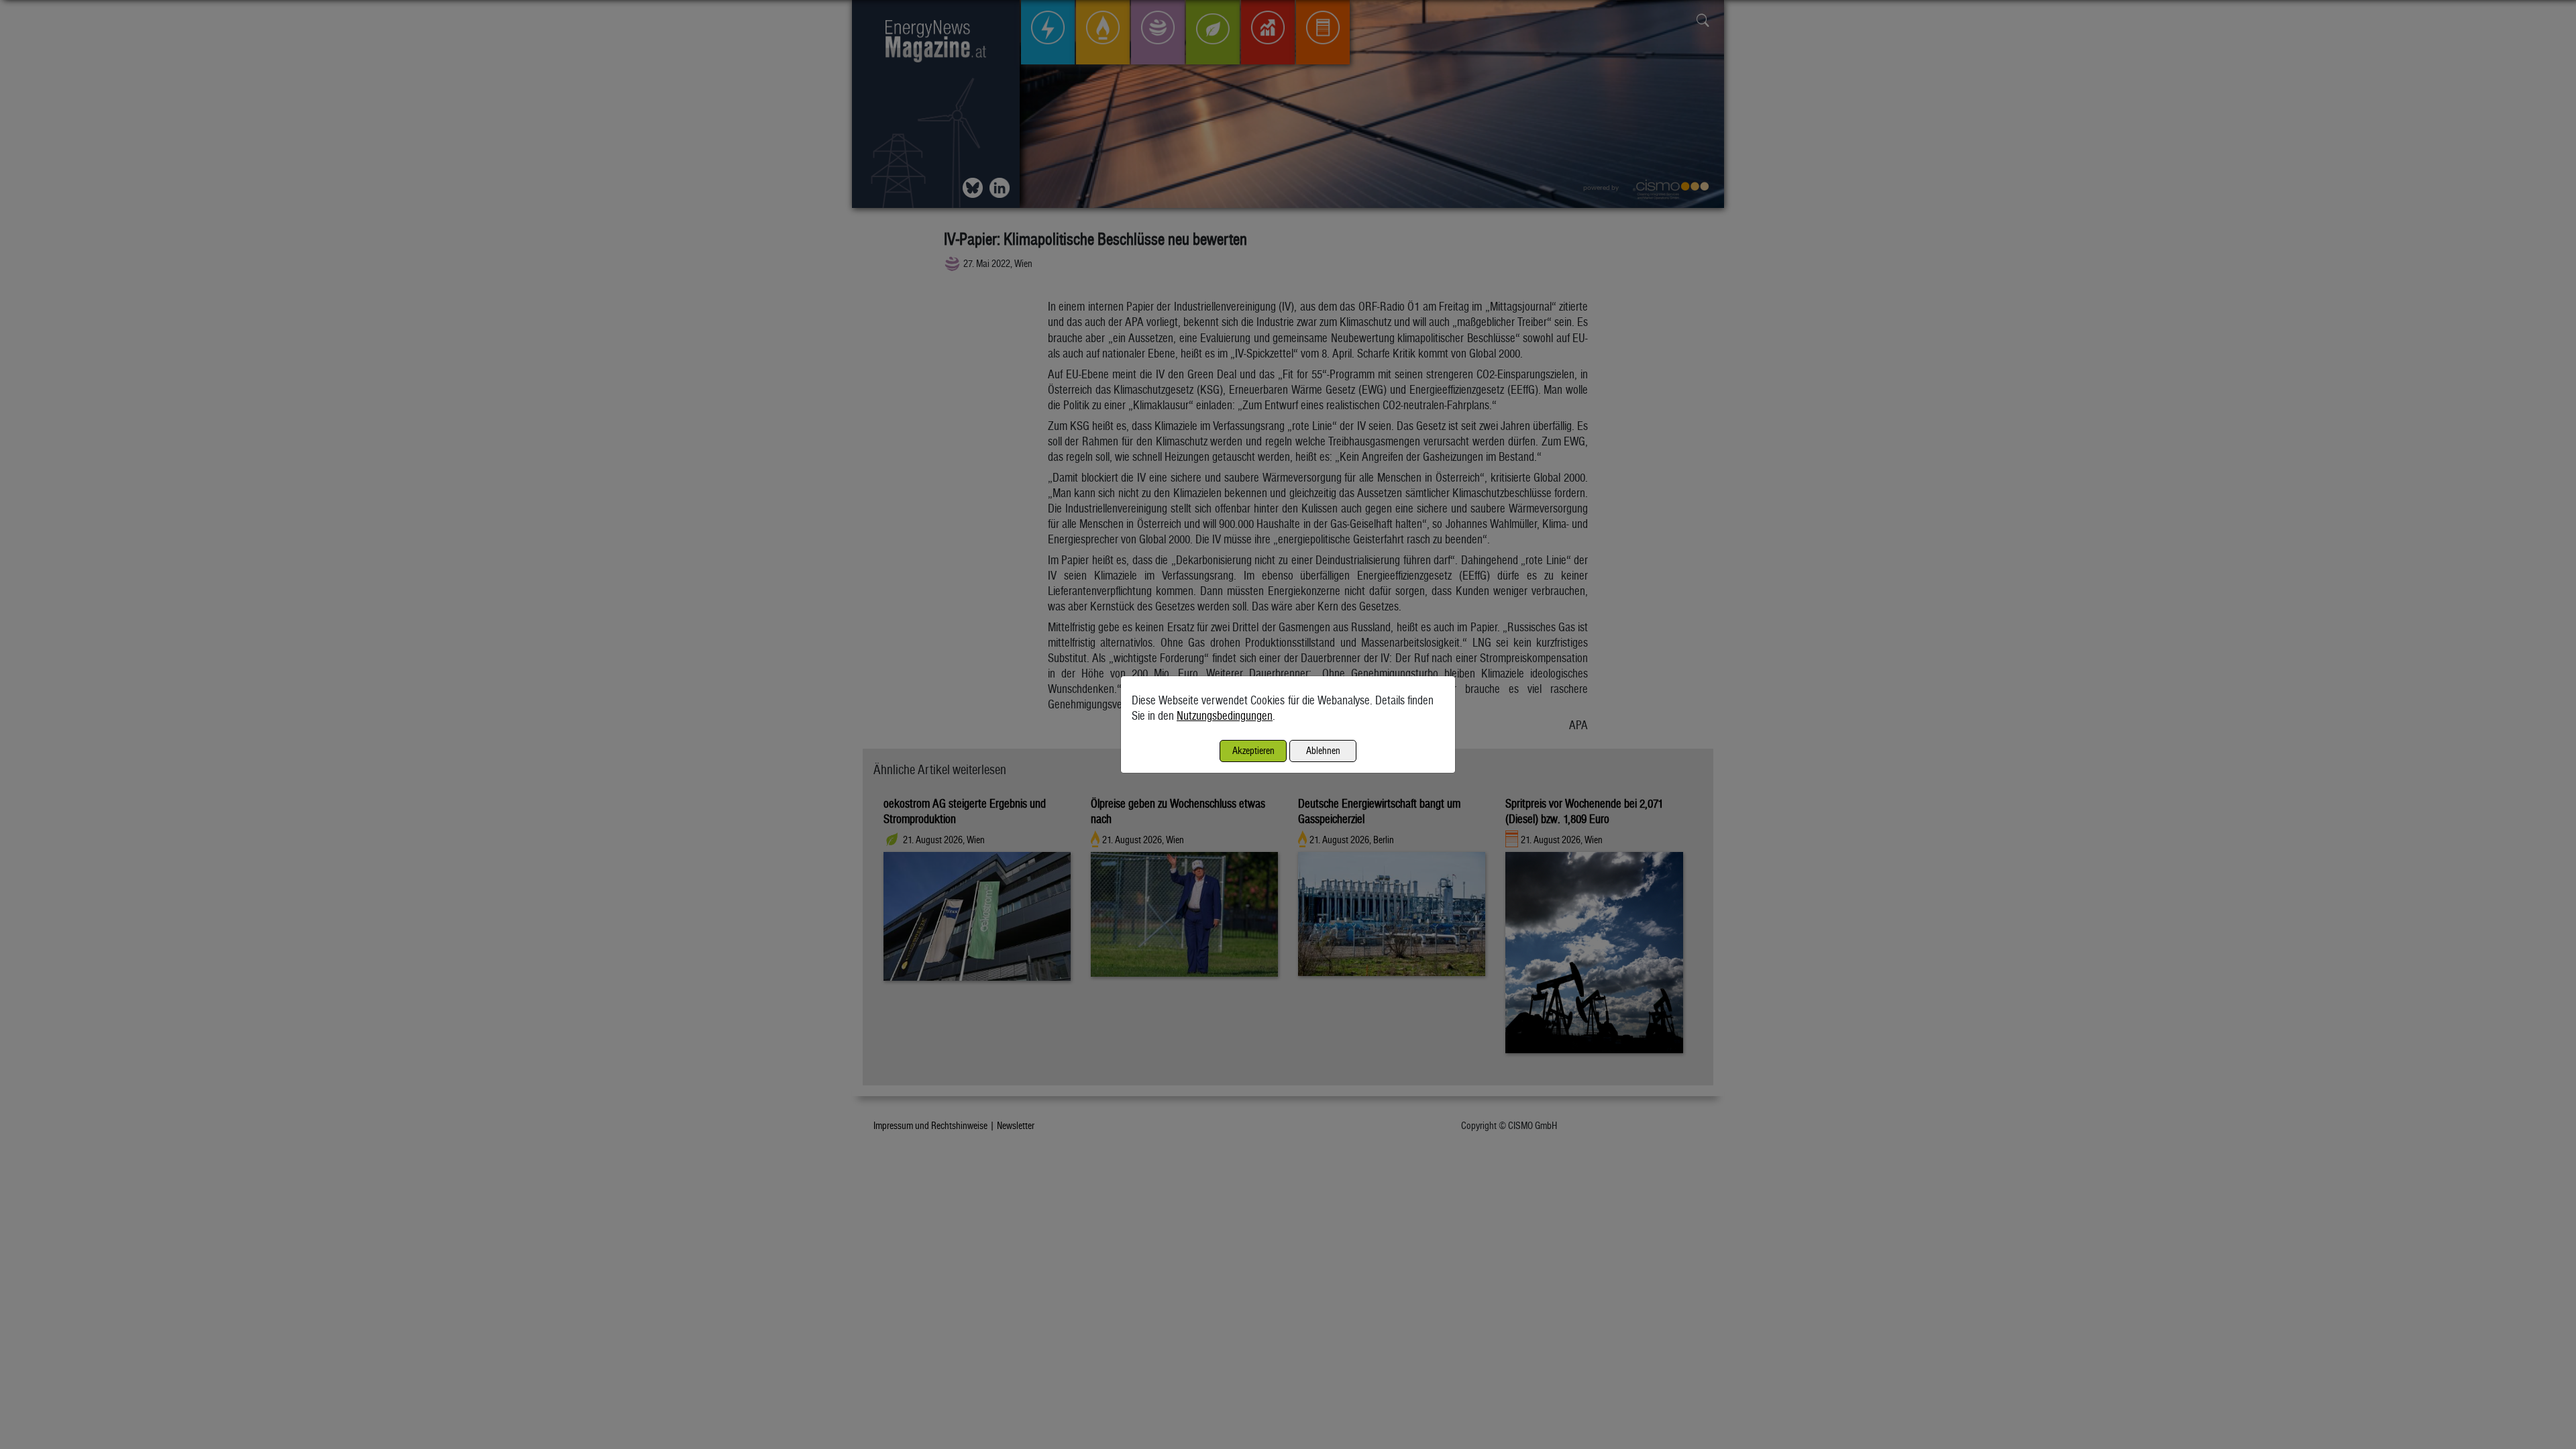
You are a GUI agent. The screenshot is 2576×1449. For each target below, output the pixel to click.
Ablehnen (1323, 750)
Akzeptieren (1253, 750)
